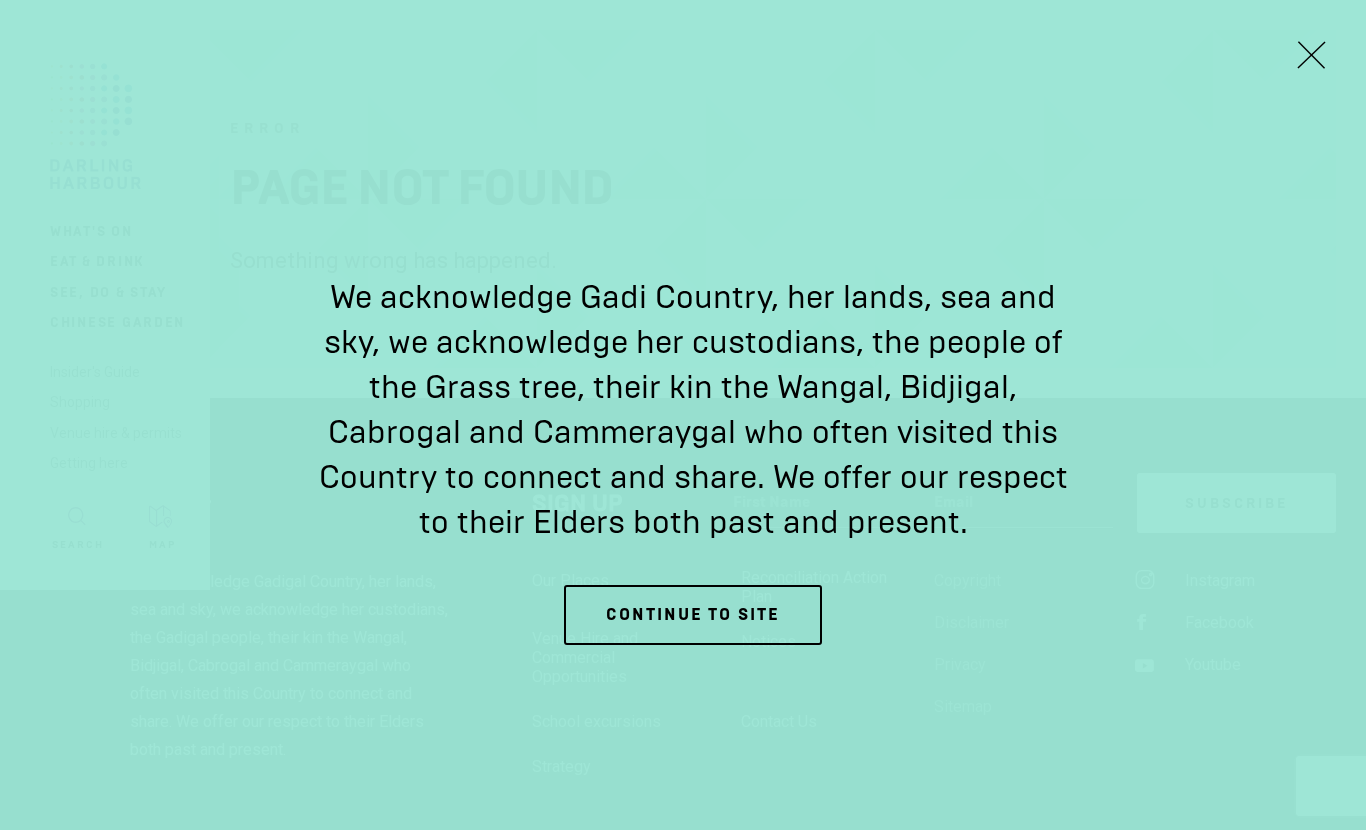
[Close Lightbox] (1311, 55)
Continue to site (693, 614)
